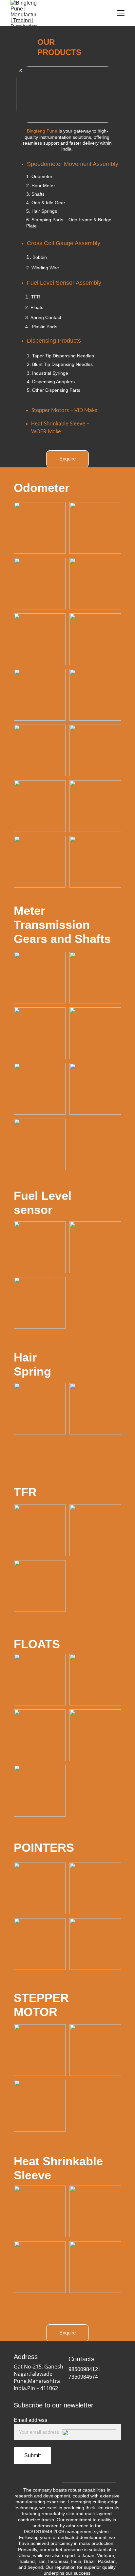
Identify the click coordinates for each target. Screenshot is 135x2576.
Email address (30, 2420)
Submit (32, 2455)
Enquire (67, 459)
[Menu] (121, 13)
